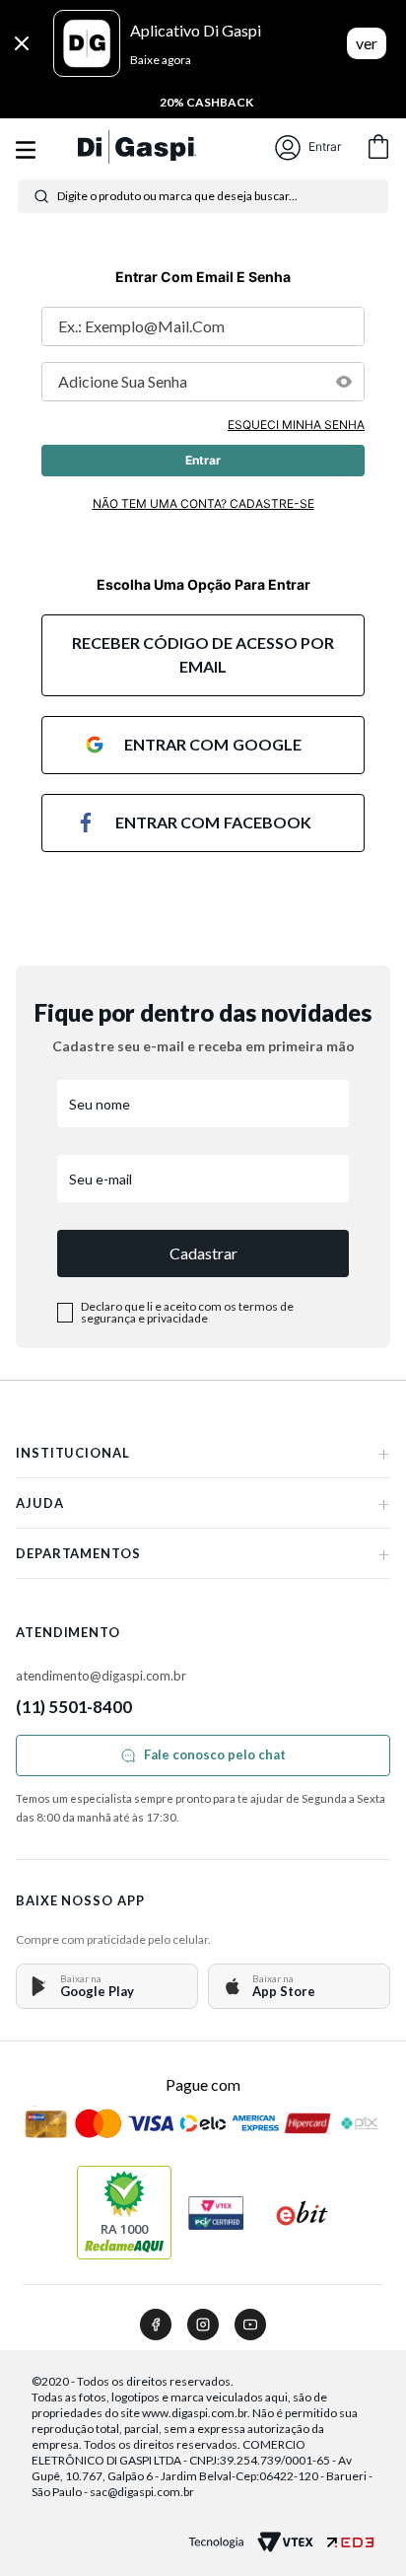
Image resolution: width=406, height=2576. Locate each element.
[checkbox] (65, 1313)
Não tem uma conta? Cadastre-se (203, 503)
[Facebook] (156, 2325)
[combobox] (203, 196)
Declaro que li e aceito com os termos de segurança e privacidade (187, 1313)
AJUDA (203, 1503)
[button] (344, 382)
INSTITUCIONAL (203, 1453)
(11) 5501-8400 (74, 1707)
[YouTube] (250, 2325)
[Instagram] (203, 2325)
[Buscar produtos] (41, 196)
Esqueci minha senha (296, 425)
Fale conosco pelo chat (215, 1754)
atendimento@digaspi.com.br (101, 1676)
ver (367, 43)
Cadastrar (203, 1253)
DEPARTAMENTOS (203, 1553)
